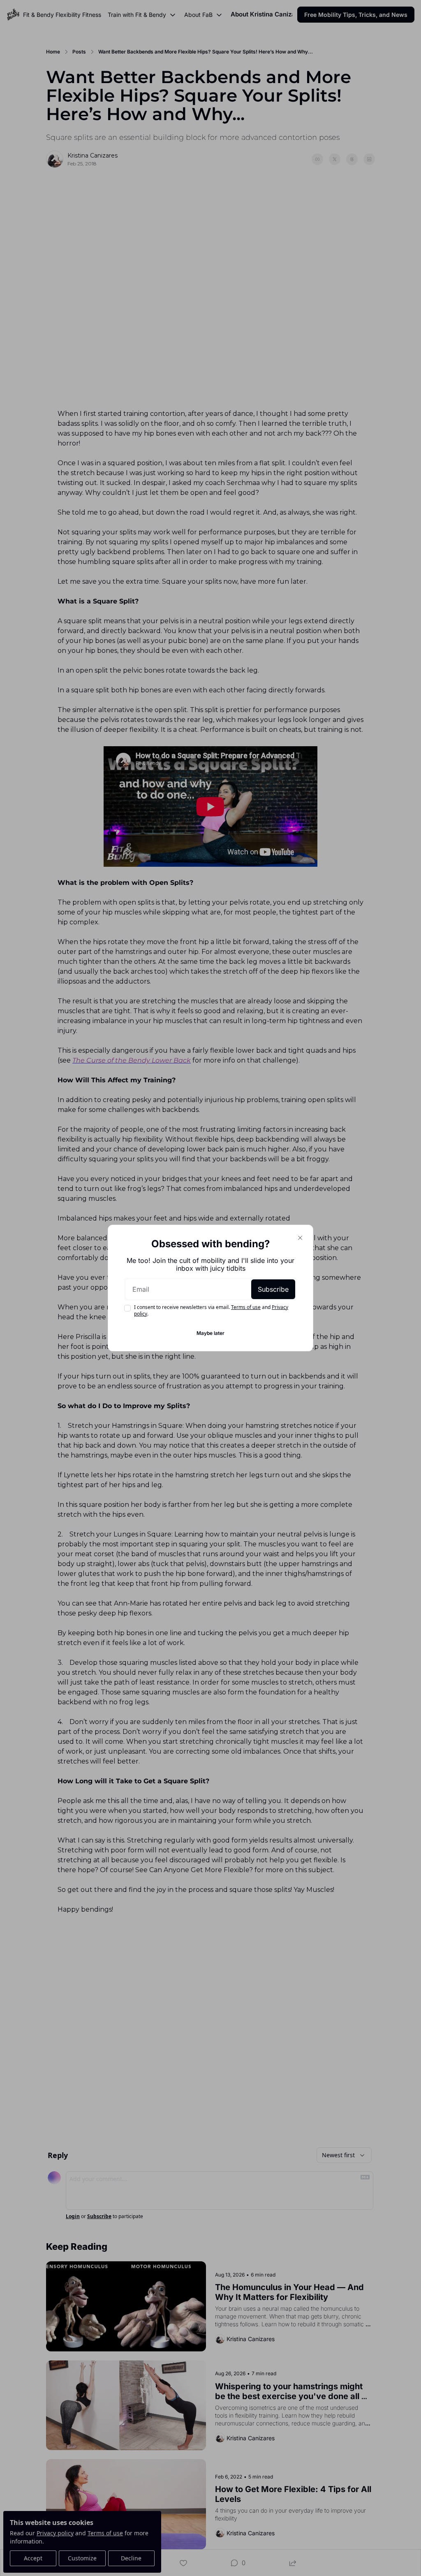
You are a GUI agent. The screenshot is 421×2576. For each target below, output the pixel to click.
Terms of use (246, 1307)
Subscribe (273, 1289)
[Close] (300, 1238)
